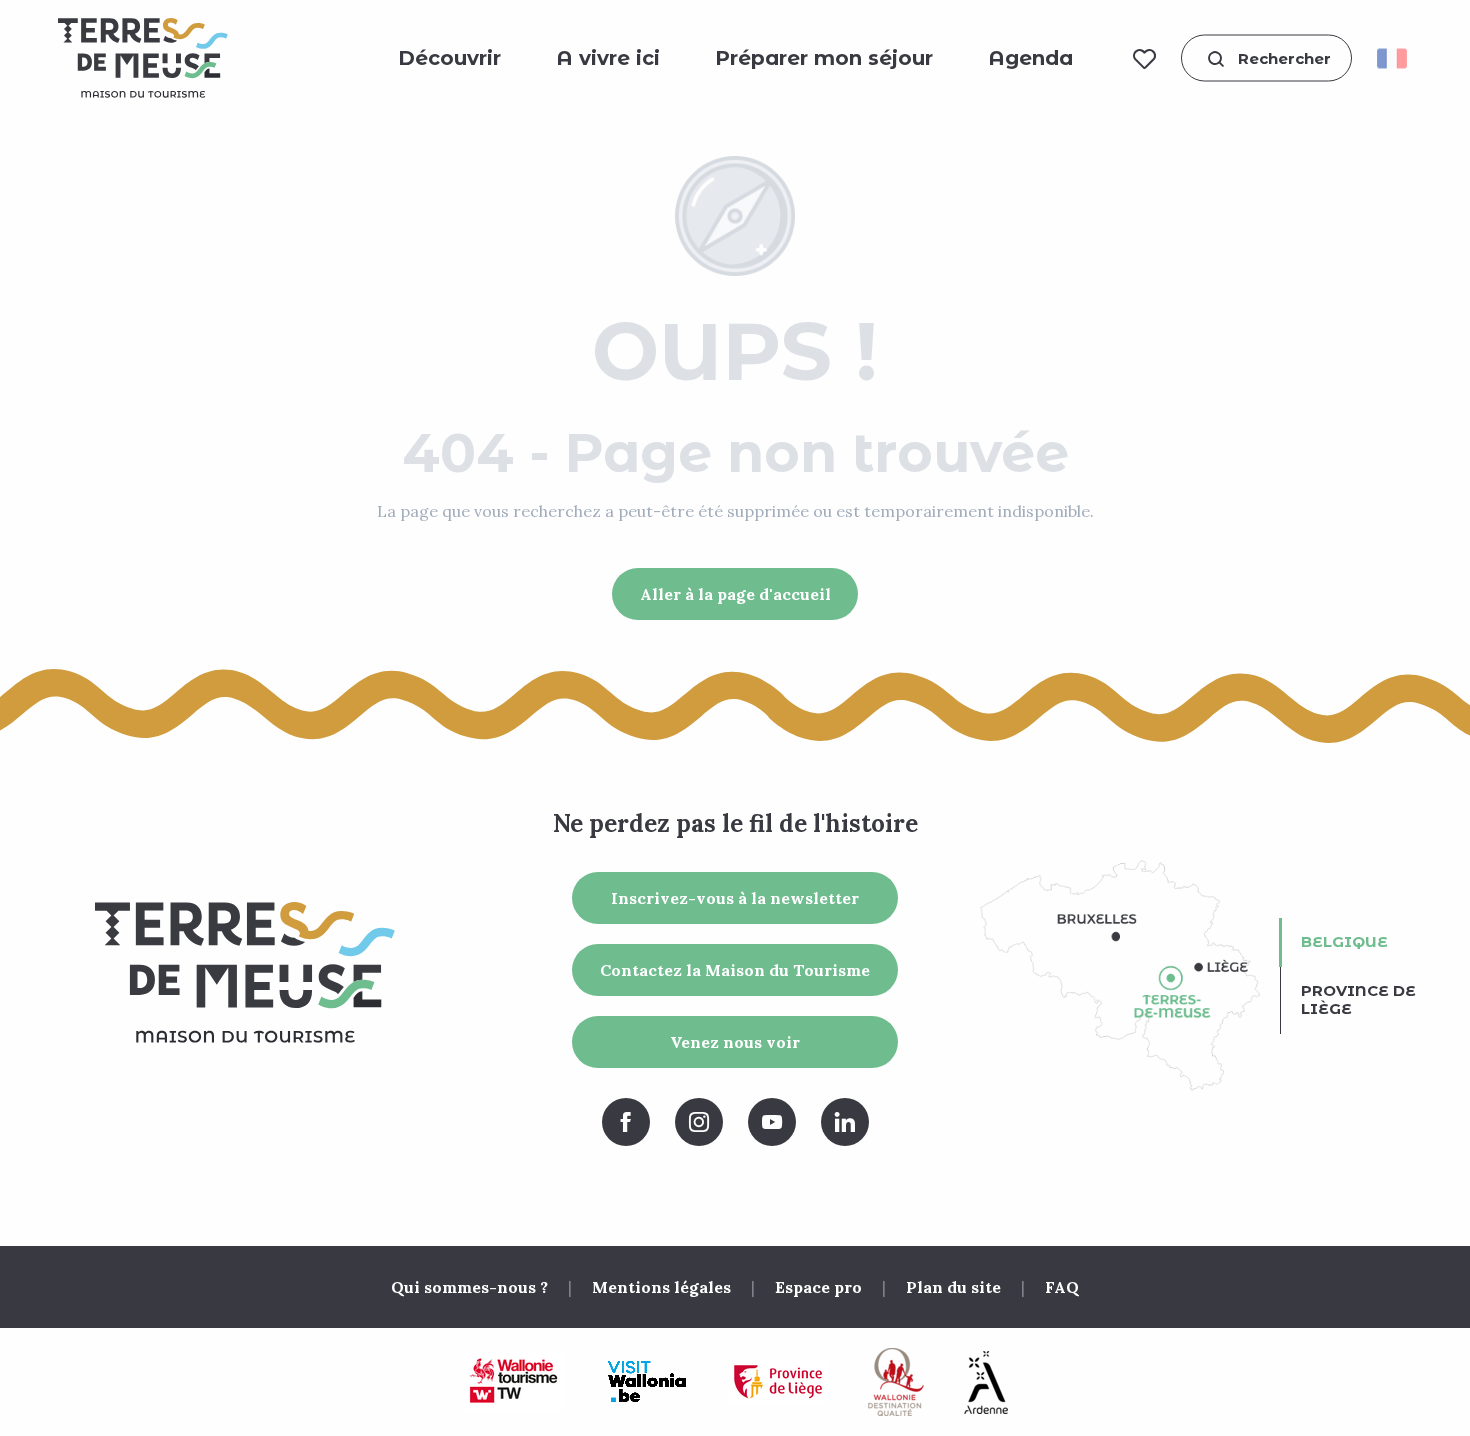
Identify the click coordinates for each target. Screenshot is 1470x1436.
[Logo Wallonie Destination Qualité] (896, 1382)
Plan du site (953, 1287)
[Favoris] (1144, 58)
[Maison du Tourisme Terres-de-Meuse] (143, 58)
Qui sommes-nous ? (469, 1287)
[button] (1266, 58)
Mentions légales (661, 1287)
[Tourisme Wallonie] (513, 1382)
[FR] (1398, 58)
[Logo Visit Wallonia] (646, 1382)
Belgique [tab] (1344, 941)
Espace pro (818, 1287)
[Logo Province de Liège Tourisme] (778, 1382)
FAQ (1062, 1287)
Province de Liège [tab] (1358, 1000)
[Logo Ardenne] (986, 1382)
